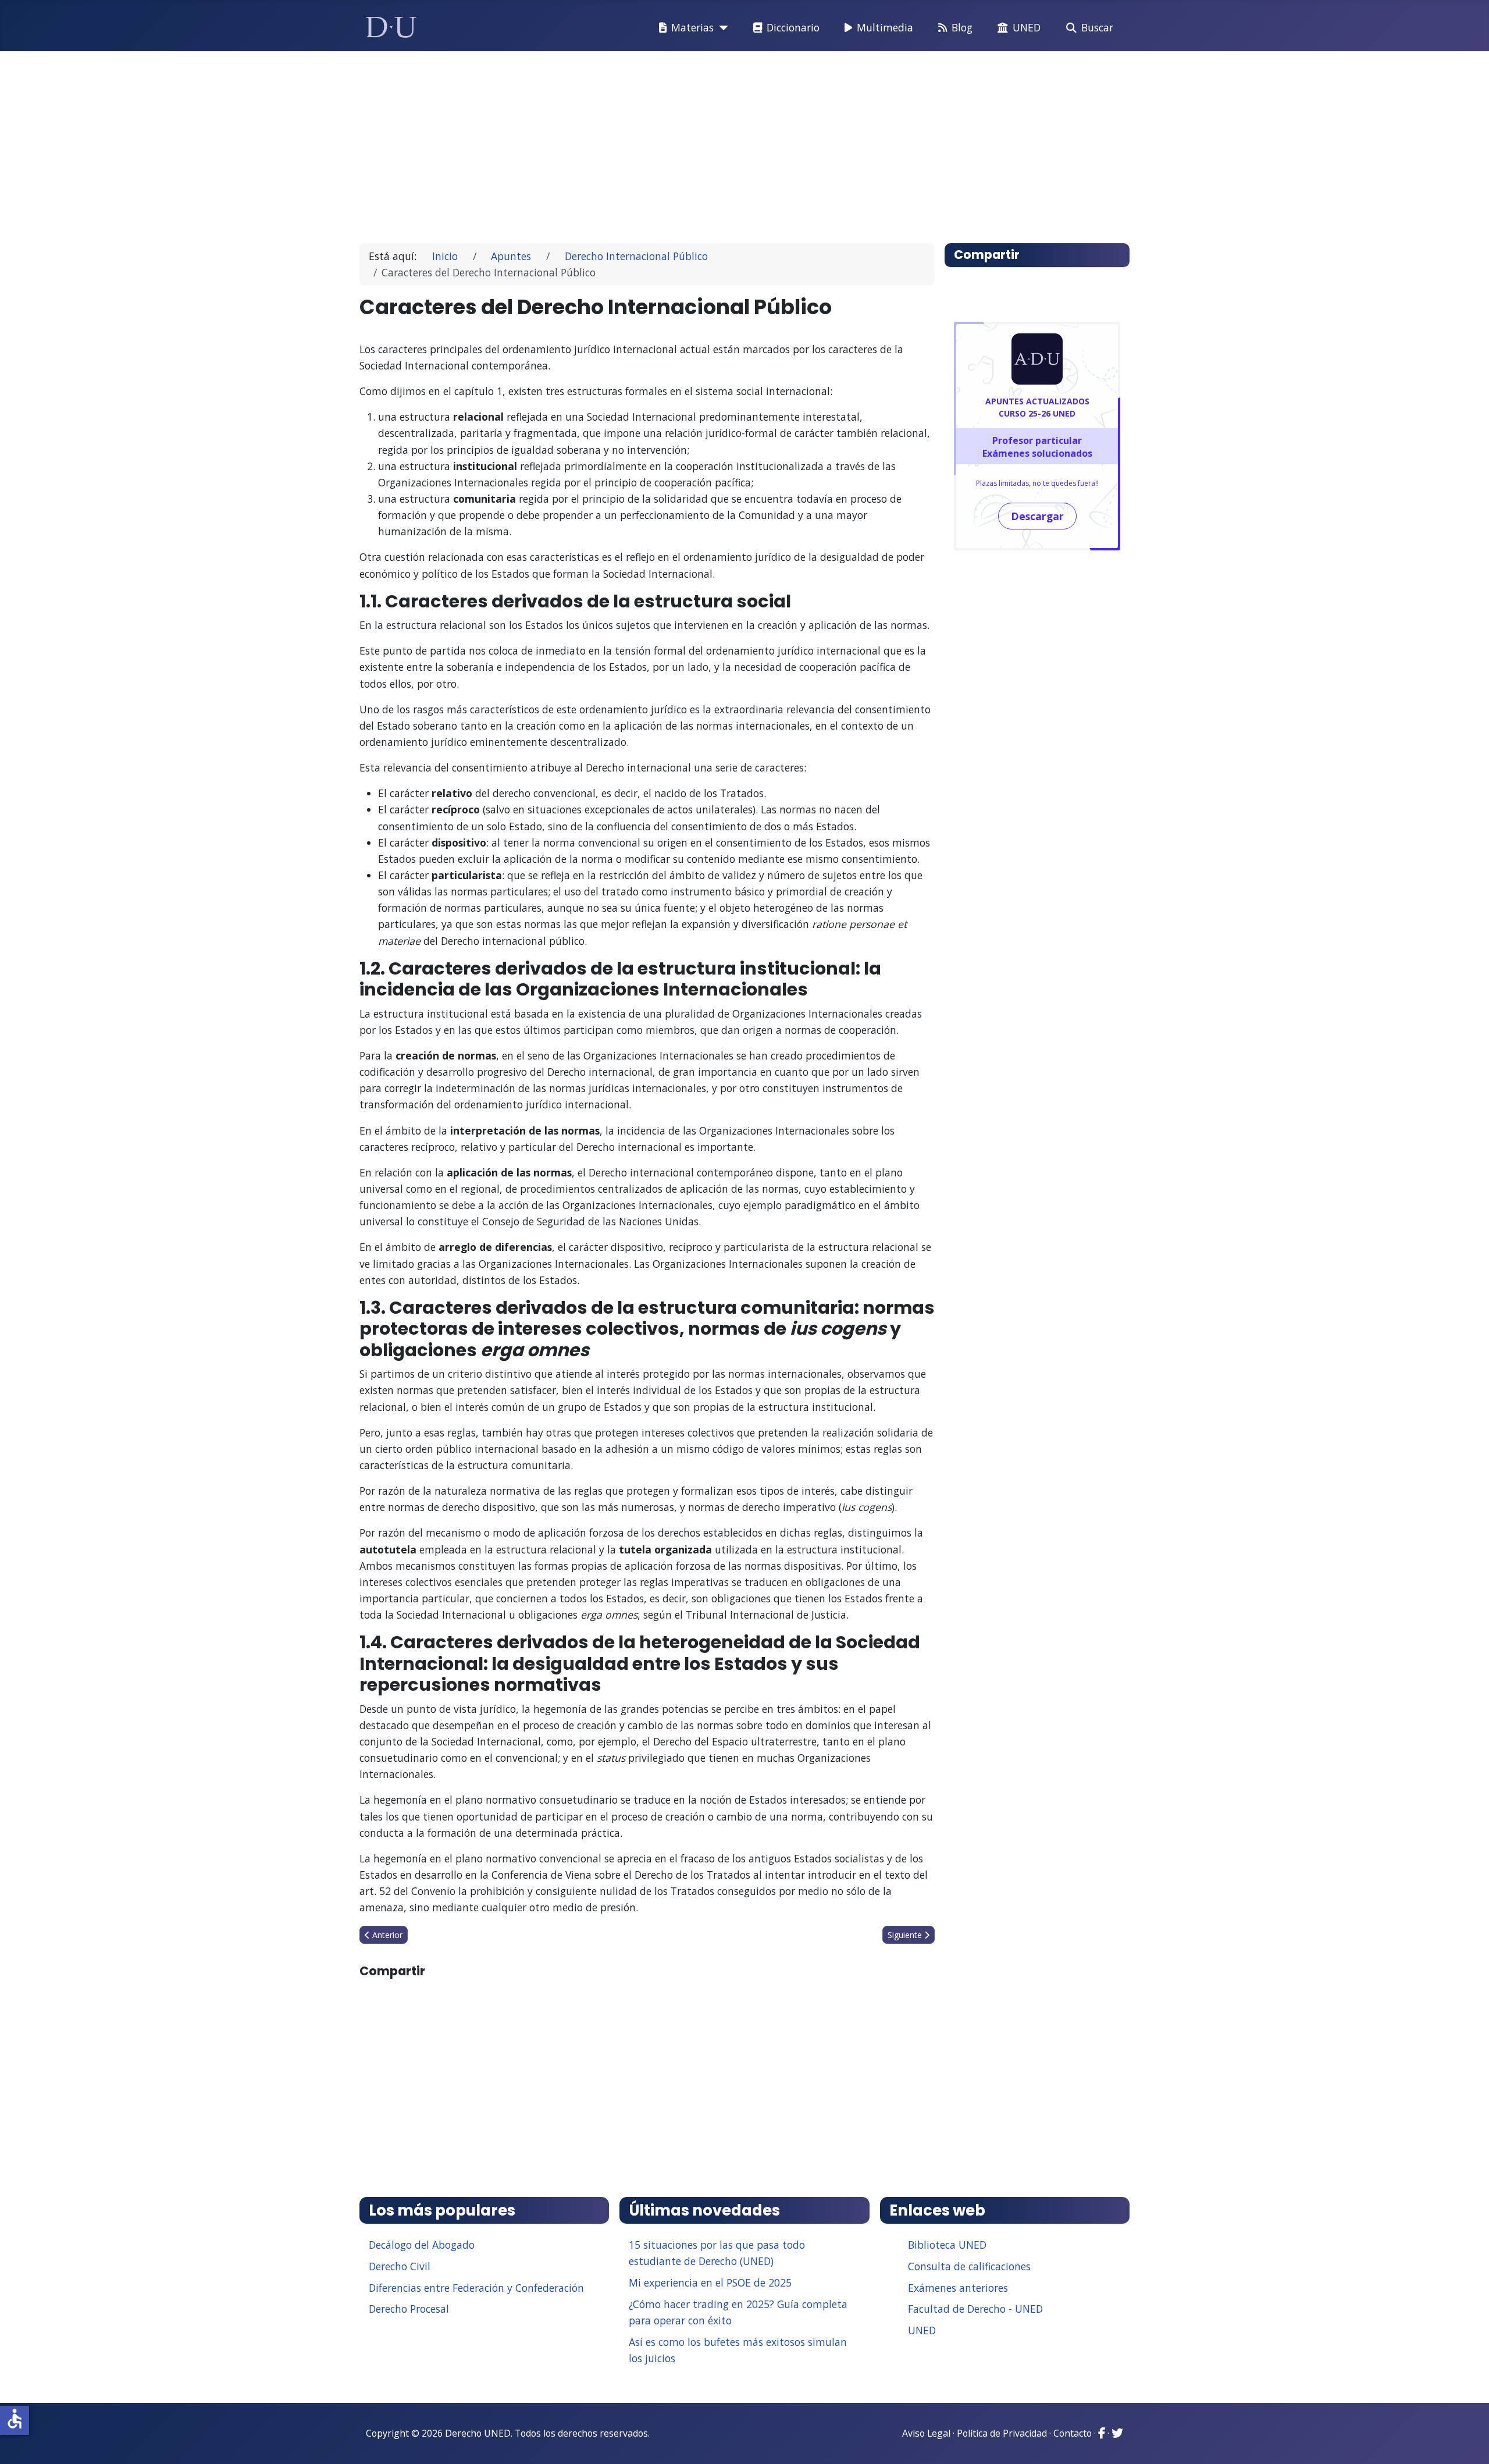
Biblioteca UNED (947, 2245)
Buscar (1097, 27)
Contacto (1073, 2433)
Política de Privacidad (1002, 2433)
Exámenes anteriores (958, 2288)
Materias (692, 27)
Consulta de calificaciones (969, 2266)
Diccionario (793, 27)
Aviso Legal (926, 2433)
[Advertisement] (718, 142)
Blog (962, 27)
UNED (1027, 27)
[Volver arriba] (1467, 2441)
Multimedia (885, 27)
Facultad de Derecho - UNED (975, 2309)
